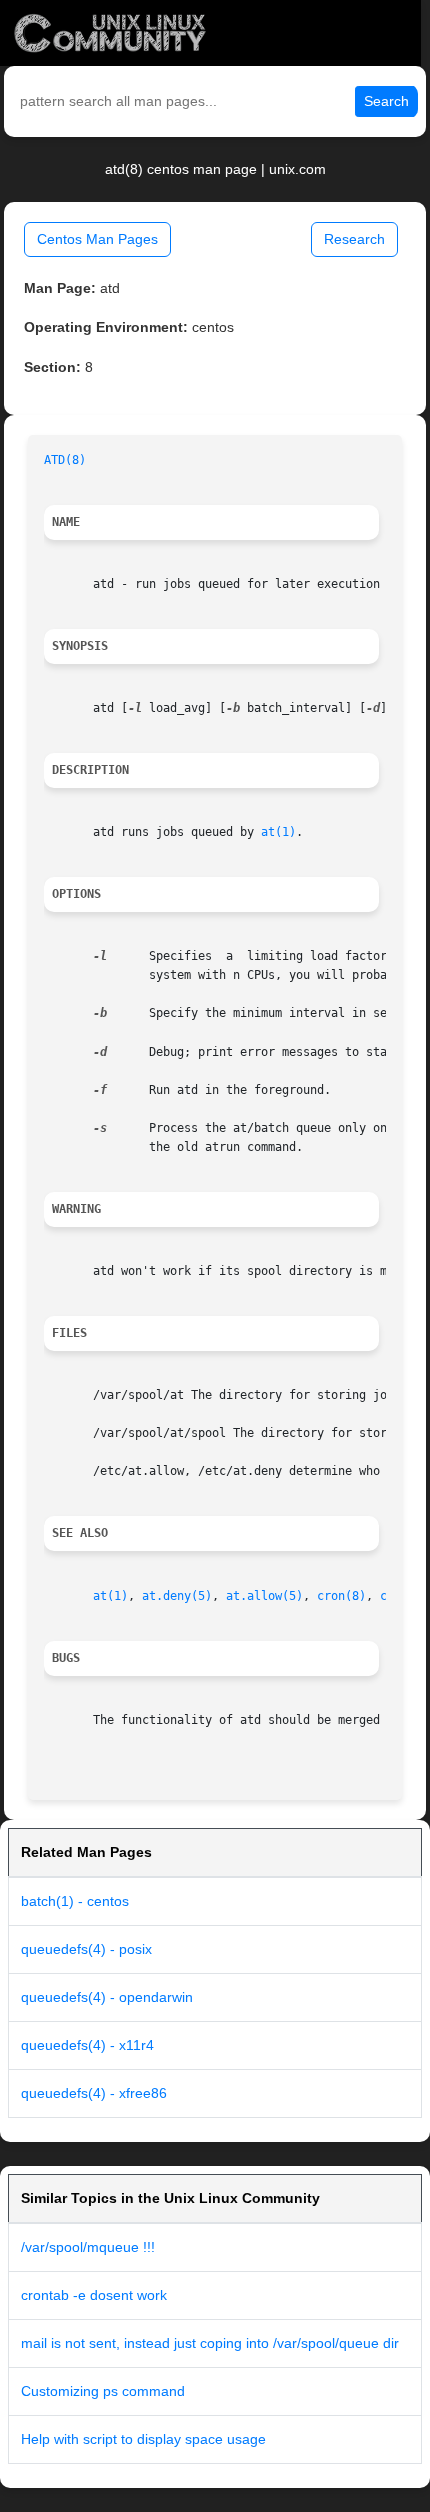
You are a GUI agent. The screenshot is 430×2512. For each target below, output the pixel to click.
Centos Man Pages (97, 239)
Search (386, 101)
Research (354, 239)
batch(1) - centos (75, 1901)
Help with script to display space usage (143, 2439)
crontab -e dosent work (94, 2295)
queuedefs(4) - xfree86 (94, 2093)
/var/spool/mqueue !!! (88, 2247)
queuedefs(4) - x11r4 (87, 2045)
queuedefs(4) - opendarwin (107, 1997)
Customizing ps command (103, 2391)
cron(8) (341, 1596)
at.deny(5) (177, 1596)
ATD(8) (65, 460)
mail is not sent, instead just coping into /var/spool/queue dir (210, 2343)
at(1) (278, 832)
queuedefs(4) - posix (86, 1949)
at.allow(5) (264, 1596)
